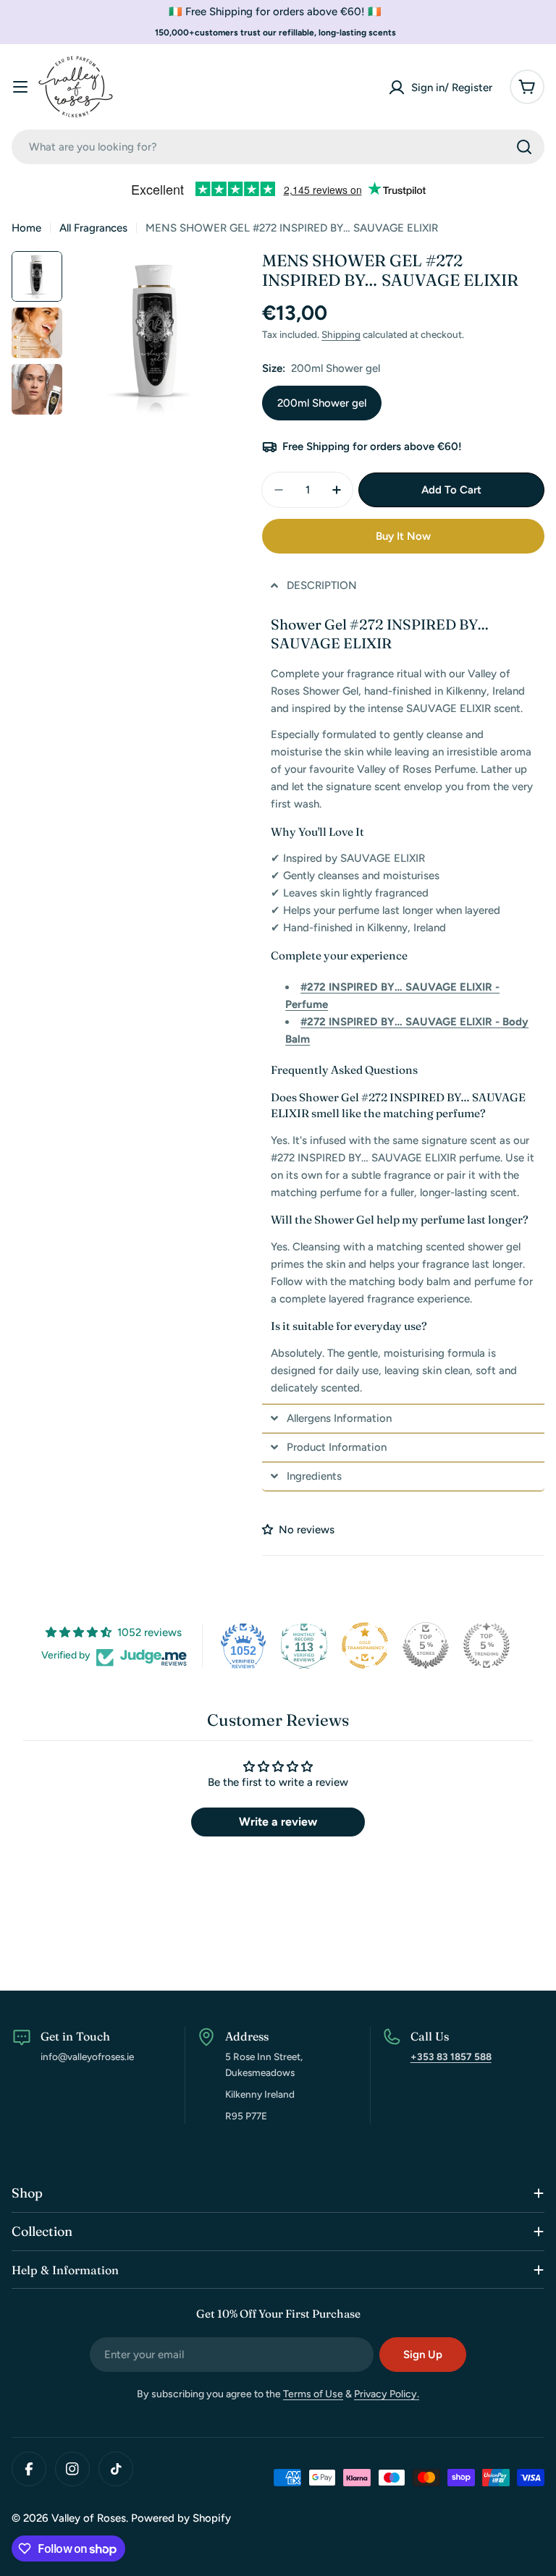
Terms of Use (313, 2394)
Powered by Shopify (181, 2518)
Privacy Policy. (387, 2394)
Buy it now (403, 536)
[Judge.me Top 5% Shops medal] (426, 1645)
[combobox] (278, 147)
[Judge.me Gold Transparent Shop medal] (365, 1645)
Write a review (278, 1822)
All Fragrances (93, 228)
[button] (403, 586)
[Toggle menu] (20, 87)
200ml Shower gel (322, 403)
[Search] (524, 147)
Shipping (341, 334)
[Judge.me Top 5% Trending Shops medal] (486, 1645)
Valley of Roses (89, 2518)
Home (26, 228)
